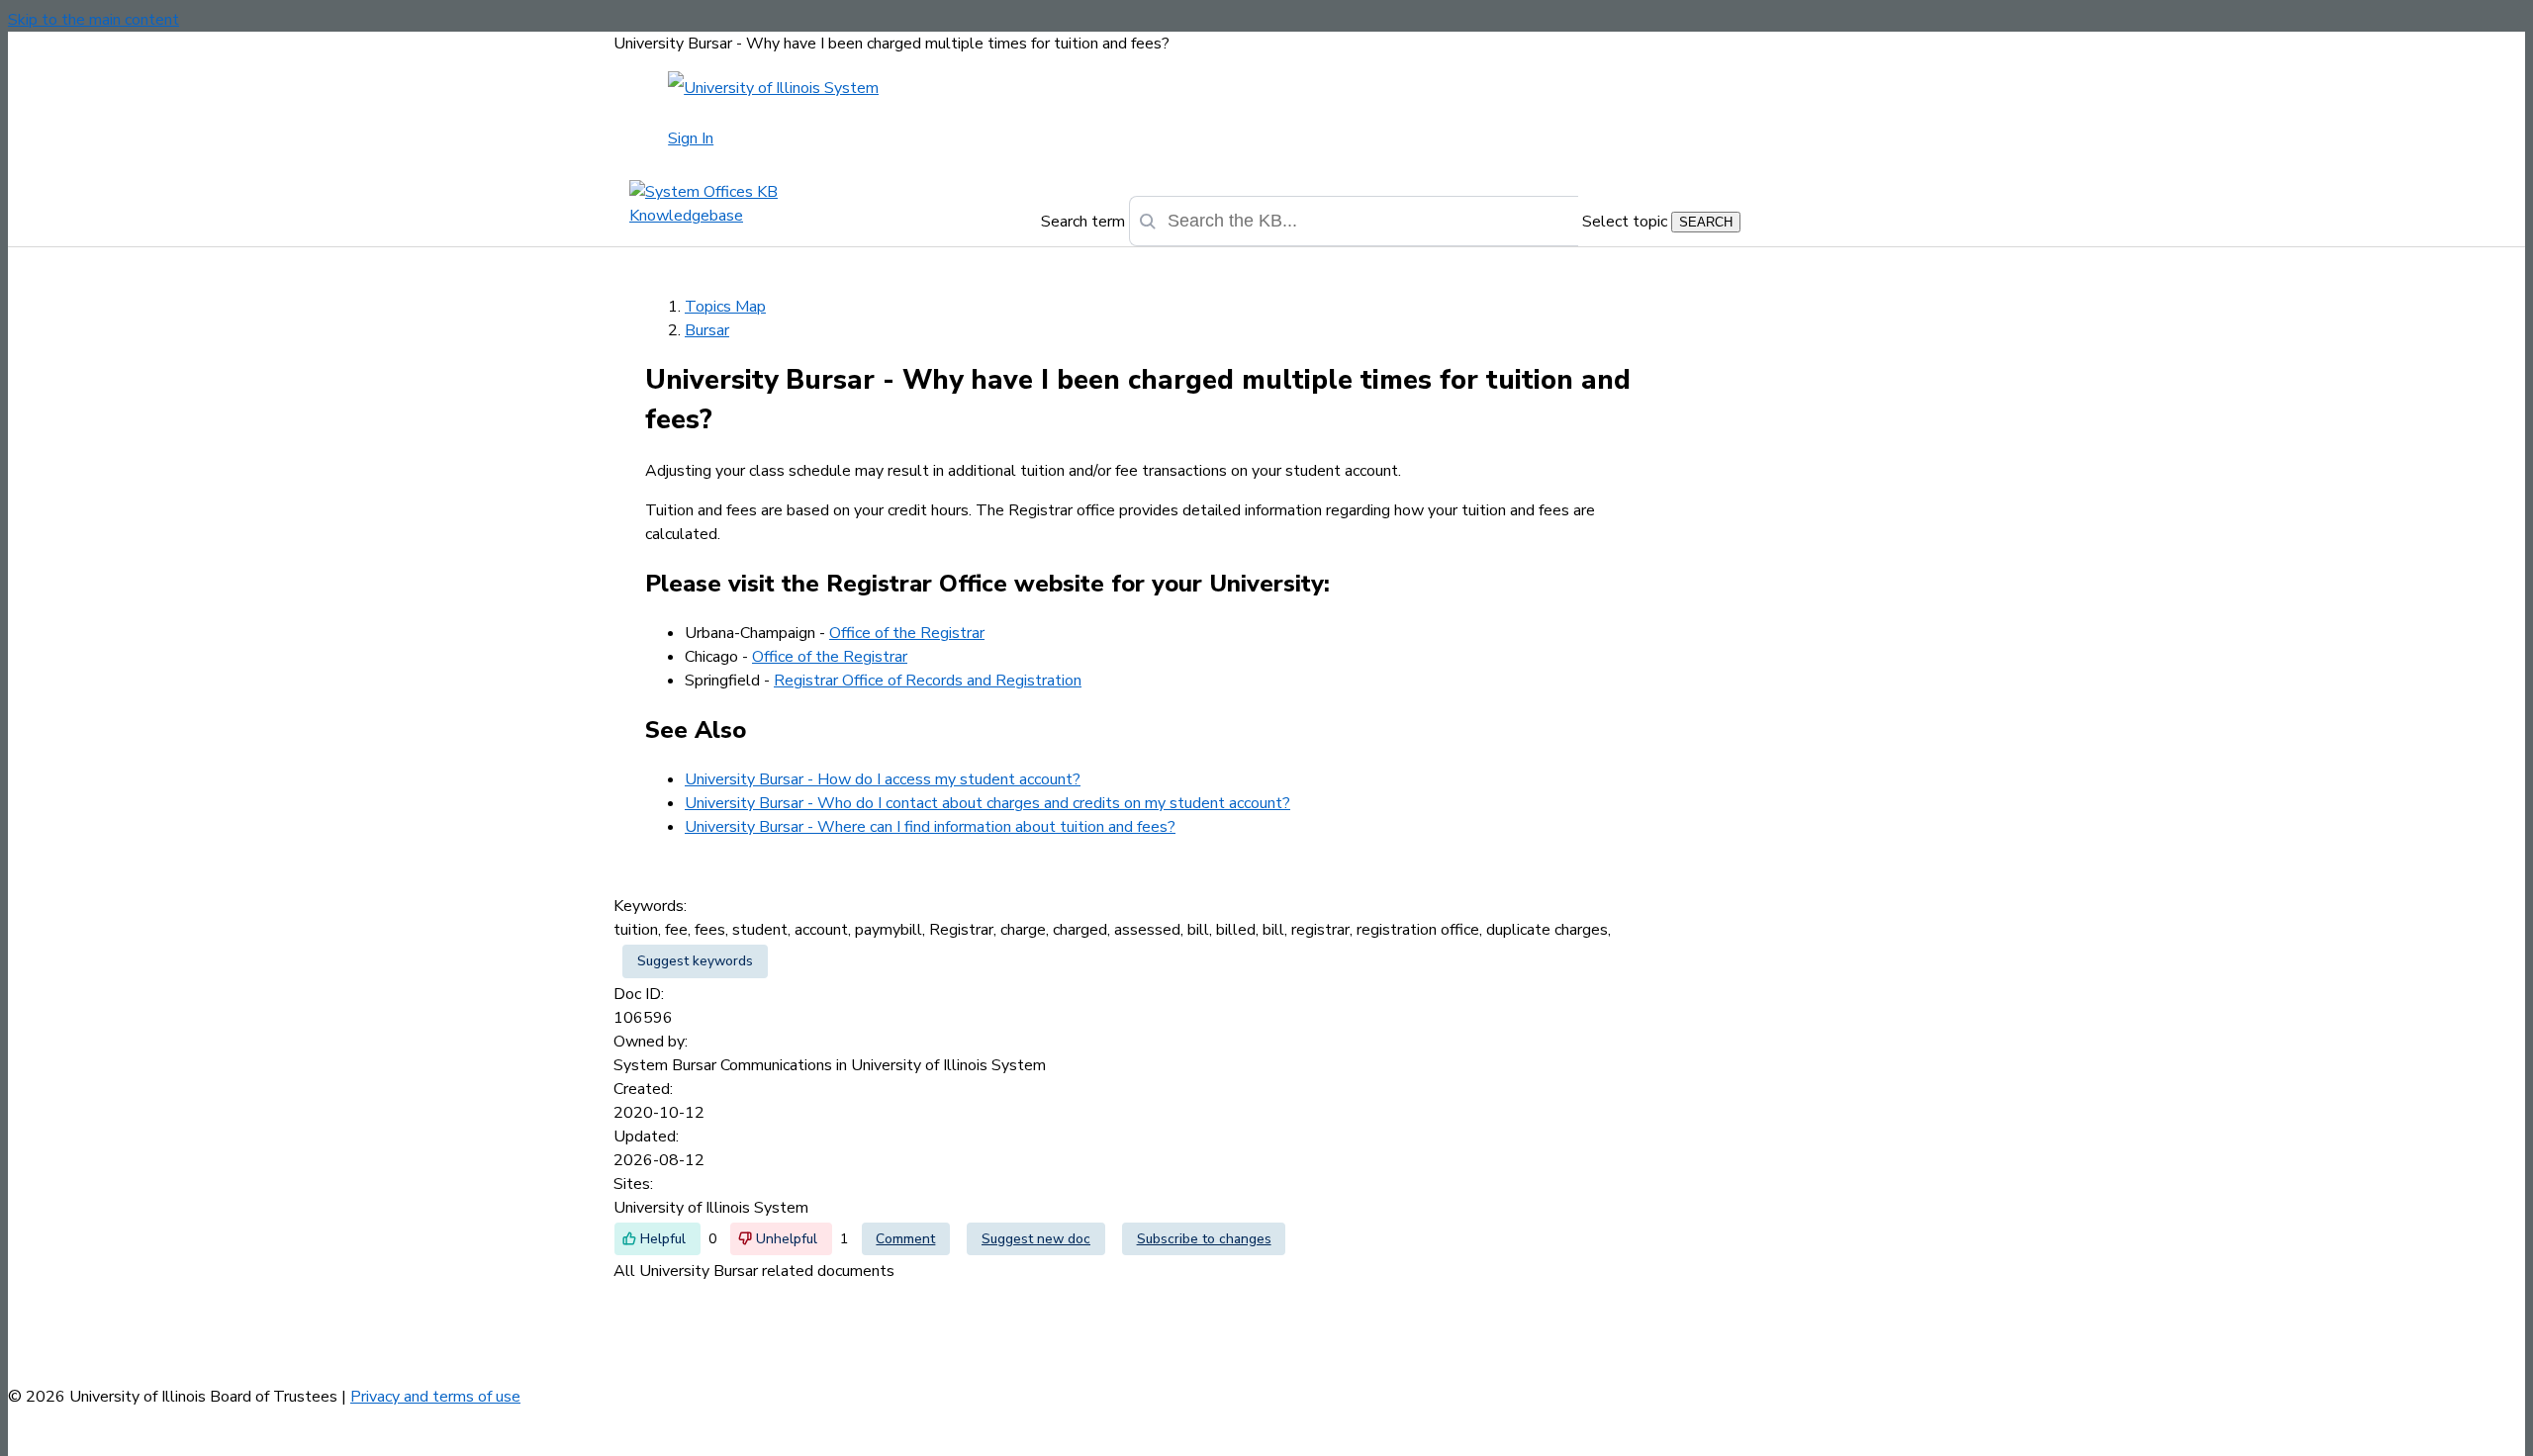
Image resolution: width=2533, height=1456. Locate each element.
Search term (1083, 222)
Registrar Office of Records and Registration (928, 681)
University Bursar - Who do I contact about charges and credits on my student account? (987, 803)
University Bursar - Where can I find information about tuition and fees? (930, 827)
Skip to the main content (94, 20)
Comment (905, 1239)
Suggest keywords (695, 961)
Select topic (1625, 222)
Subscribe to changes (1204, 1239)
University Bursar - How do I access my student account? (883, 779)
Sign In (691, 138)
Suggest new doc (1036, 1239)
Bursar (707, 330)
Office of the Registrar (907, 633)
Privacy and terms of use (435, 1397)
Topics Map (725, 307)
